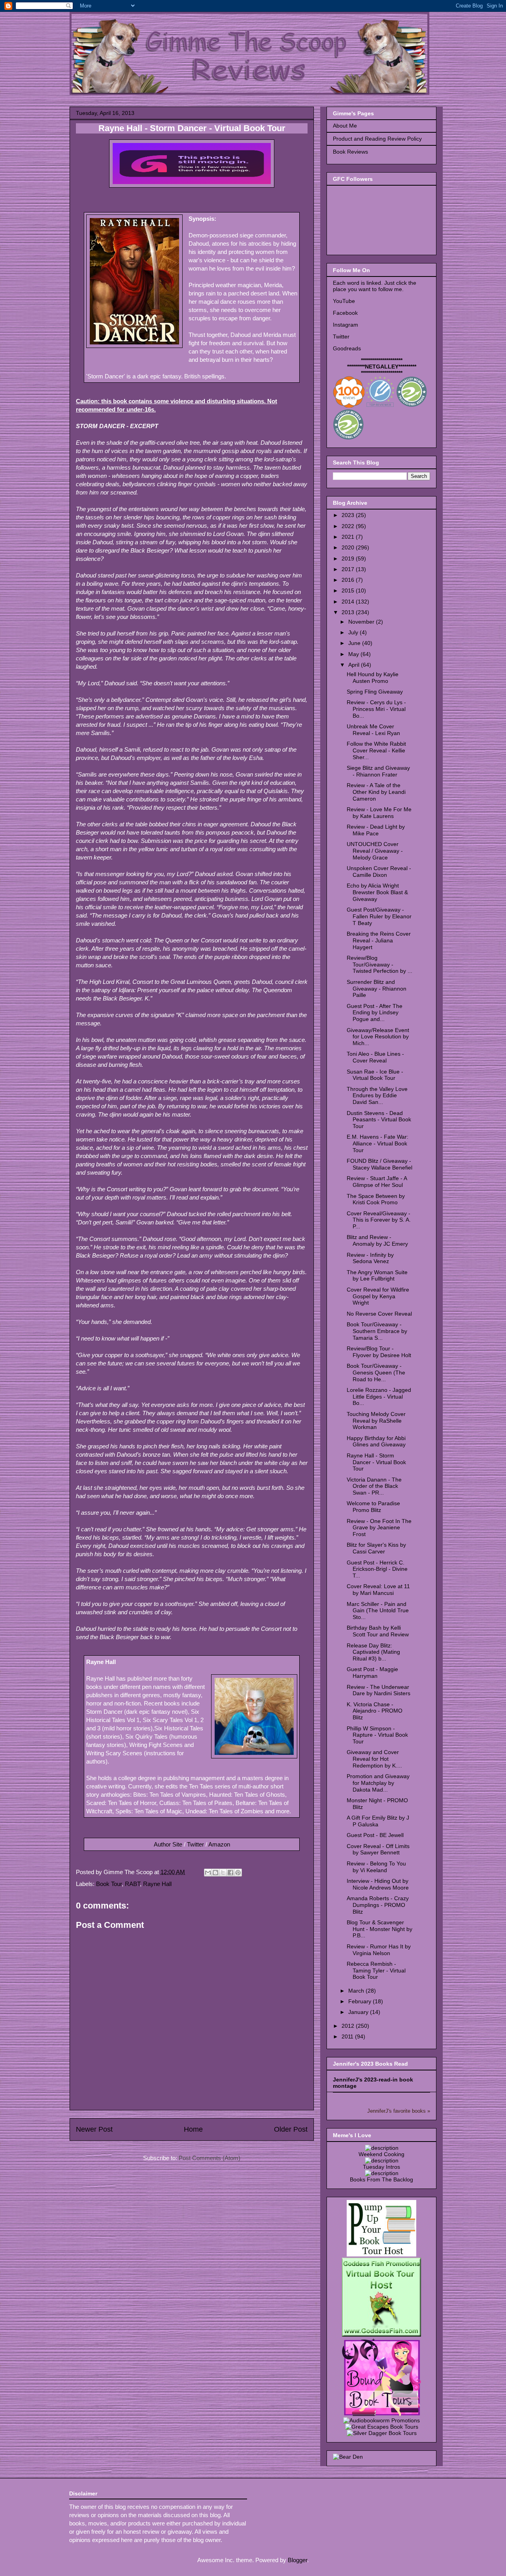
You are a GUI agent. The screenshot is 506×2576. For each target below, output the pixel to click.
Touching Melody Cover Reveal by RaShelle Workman (376, 1421)
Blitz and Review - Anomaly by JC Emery (377, 1240)
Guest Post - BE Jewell (375, 1835)
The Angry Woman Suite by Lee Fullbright (377, 1276)
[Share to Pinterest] (238, 1873)
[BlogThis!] (215, 1873)
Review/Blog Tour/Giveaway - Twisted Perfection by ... (379, 965)
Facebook (345, 313)
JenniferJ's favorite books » (399, 2111)
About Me (345, 126)
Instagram (346, 325)
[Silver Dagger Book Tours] (382, 2433)
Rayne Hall (157, 1884)
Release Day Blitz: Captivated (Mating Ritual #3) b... (373, 1652)
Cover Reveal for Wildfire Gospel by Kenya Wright (378, 1296)
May (354, 654)
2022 (349, 526)
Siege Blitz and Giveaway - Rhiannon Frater (378, 771)
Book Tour (109, 1884)
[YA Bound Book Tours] (381, 2414)
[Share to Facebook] (230, 1873)
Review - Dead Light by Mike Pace (376, 830)
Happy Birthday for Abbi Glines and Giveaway (376, 1441)
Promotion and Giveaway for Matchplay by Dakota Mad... (378, 1783)
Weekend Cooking (381, 2154)
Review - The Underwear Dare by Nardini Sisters (379, 1690)
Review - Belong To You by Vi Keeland (376, 1867)
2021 (349, 537)
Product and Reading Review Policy (377, 139)
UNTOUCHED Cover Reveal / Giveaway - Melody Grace (375, 851)
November (362, 622)
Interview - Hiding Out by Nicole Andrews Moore (378, 1884)
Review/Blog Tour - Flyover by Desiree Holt (379, 1352)
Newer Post (94, 2129)
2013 (349, 612)
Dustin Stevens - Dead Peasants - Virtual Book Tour (379, 1120)
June (355, 643)
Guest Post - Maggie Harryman (372, 1673)
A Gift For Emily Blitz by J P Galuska (378, 1821)
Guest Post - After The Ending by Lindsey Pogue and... (375, 1013)
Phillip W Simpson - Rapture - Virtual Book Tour (377, 1735)
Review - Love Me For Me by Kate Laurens (379, 813)
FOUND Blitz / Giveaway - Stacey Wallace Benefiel (379, 1164)
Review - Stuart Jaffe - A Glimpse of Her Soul (377, 1182)
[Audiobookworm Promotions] (381, 2420)
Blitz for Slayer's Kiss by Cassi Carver (376, 1548)
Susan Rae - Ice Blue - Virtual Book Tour (375, 1075)
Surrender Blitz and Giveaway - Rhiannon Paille (377, 989)
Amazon (219, 1844)
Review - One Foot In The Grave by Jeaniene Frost (379, 1528)
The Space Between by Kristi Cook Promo (376, 1199)
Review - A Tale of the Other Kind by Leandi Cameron (376, 792)
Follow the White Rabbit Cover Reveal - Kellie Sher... (376, 750)
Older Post (291, 2129)
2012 (349, 2026)
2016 (349, 580)
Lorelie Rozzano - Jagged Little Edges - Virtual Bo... (379, 1397)
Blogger (297, 2560)
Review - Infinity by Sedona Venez (370, 1258)
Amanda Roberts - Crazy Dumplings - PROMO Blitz (378, 1905)
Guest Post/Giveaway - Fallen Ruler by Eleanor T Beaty (379, 916)
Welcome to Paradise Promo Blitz (373, 1507)
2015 (349, 590)
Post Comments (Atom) (210, 2158)
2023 (349, 515)
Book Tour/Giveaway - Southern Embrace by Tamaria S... (377, 1331)
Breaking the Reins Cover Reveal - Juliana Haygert (379, 940)
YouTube (344, 301)
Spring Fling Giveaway (375, 692)
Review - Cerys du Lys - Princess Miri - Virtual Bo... (376, 709)
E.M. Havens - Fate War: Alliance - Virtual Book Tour (378, 1143)
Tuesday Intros (381, 2167)
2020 (349, 547)
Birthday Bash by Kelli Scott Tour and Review (378, 1631)
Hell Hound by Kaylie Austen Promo (373, 678)
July (354, 632)
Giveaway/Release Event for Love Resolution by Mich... (378, 1037)
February (361, 2001)
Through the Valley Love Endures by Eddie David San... (377, 1096)
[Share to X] (223, 1873)
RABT (132, 1884)
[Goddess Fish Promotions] (381, 2335)
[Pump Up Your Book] (381, 2254)
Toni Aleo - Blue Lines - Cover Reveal (375, 1057)
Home (193, 2129)
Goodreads (347, 348)
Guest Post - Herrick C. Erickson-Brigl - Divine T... (377, 1569)
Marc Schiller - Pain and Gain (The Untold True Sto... (378, 1611)
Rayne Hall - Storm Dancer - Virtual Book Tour (376, 1462)
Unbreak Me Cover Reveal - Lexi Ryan (373, 730)
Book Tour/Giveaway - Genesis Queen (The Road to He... (376, 1373)
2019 (349, 558)
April (355, 665)
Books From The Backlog (381, 2179)
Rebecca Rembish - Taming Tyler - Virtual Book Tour (376, 1971)
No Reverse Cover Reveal (379, 1314)
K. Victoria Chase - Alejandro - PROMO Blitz (375, 1711)
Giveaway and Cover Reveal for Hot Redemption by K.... (374, 1759)
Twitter (195, 1844)
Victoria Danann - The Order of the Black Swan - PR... (374, 1486)
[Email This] (208, 1873)
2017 (349, 569)
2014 (349, 602)
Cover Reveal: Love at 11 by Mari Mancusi (378, 1590)
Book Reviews (350, 152)
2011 (348, 2036)
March (357, 1991)
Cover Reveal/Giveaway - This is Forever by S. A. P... (379, 1220)
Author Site (168, 1844)
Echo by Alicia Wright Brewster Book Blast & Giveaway (377, 892)
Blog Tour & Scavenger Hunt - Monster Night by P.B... (379, 1929)
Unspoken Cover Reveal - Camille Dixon (379, 872)
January (359, 2012)
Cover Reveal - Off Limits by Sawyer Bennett (378, 1849)
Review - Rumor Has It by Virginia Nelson (379, 1950)
